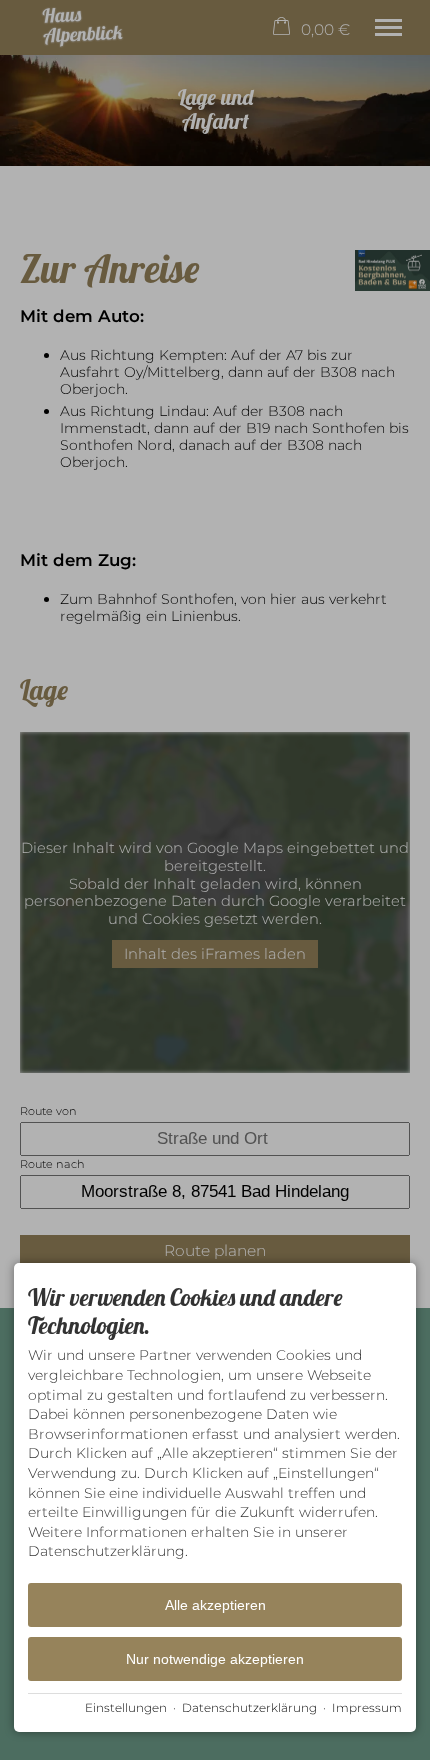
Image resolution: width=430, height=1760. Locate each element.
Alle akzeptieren (215, 1605)
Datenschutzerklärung (249, 1707)
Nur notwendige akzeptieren (215, 1659)
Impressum (367, 1707)
